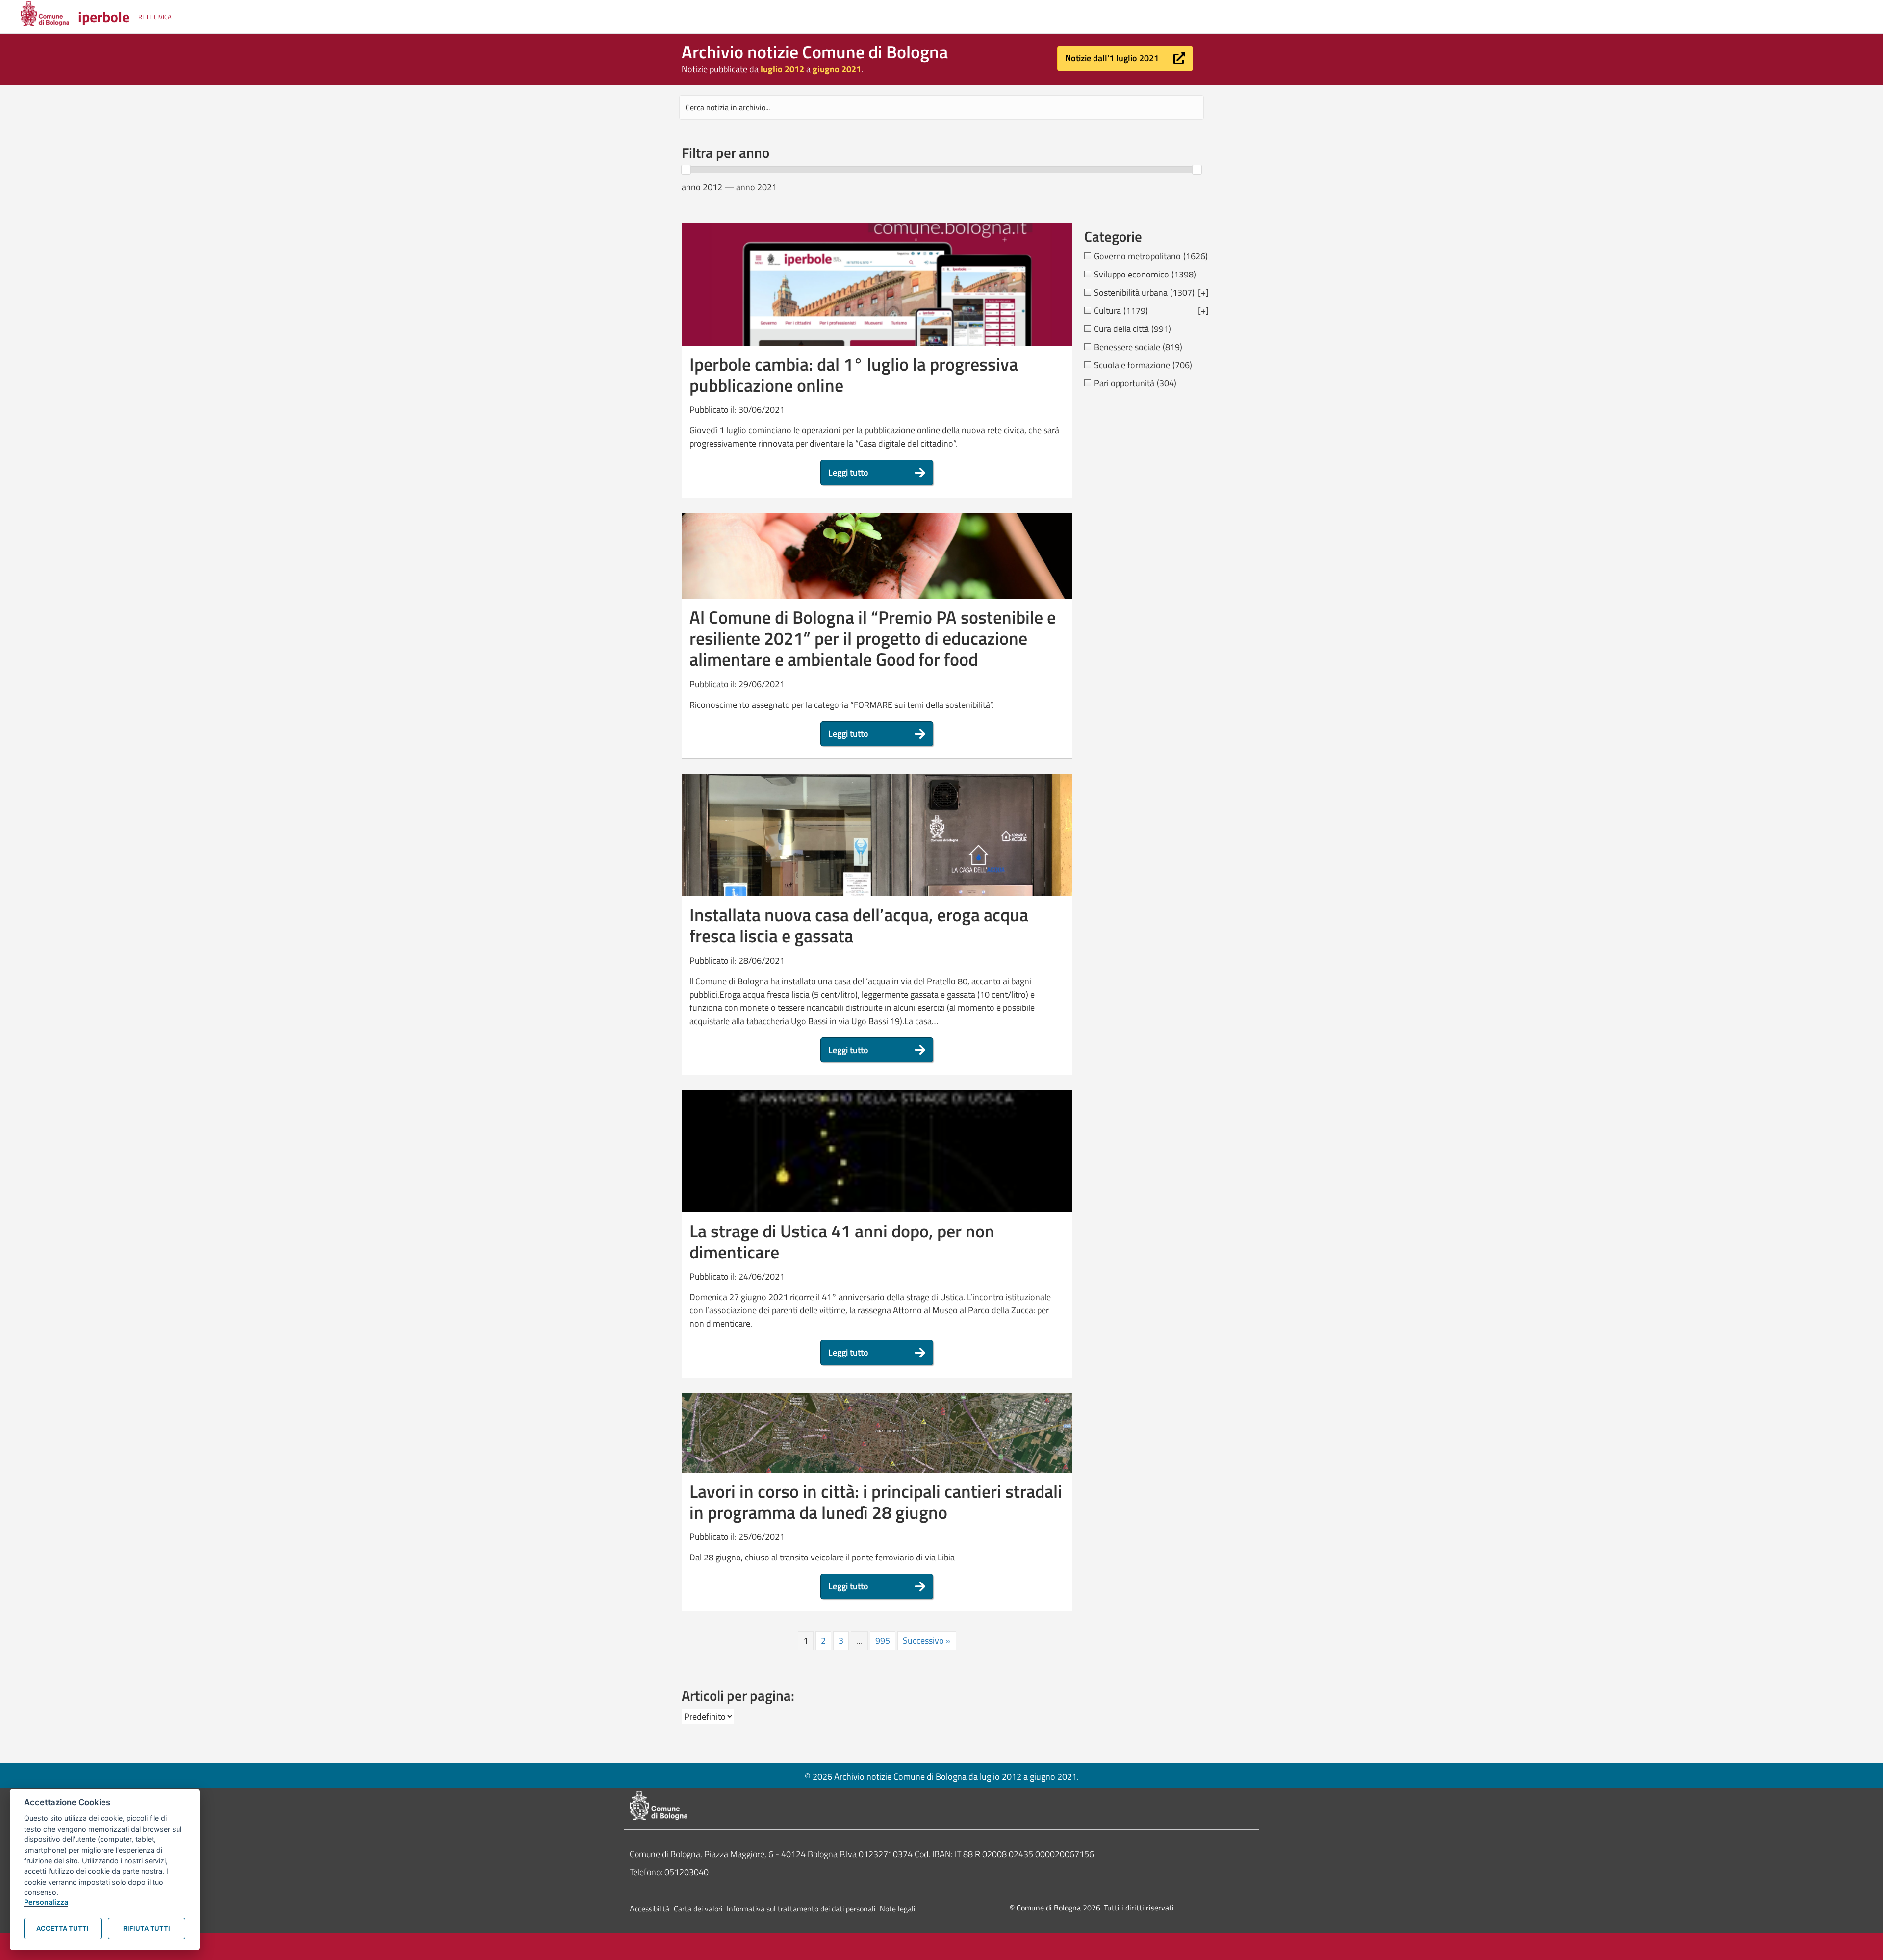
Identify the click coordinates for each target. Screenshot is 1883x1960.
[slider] (686, 170)
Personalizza (46, 1902)
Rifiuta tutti (147, 1928)
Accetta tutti (63, 1928)
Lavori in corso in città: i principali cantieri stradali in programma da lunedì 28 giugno (876, 1502)
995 (883, 1641)
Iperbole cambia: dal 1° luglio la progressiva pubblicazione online (854, 375)
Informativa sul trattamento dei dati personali (801, 1909)
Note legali (897, 1909)
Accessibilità (649, 1909)
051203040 (687, 1872)
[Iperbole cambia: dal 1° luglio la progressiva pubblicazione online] (877, 311)
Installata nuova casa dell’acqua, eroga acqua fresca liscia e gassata (859, 925)
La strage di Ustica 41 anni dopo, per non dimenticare (842, 1241)
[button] (1125, 58)
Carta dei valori (698, 1909)
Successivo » (927, 1641)
